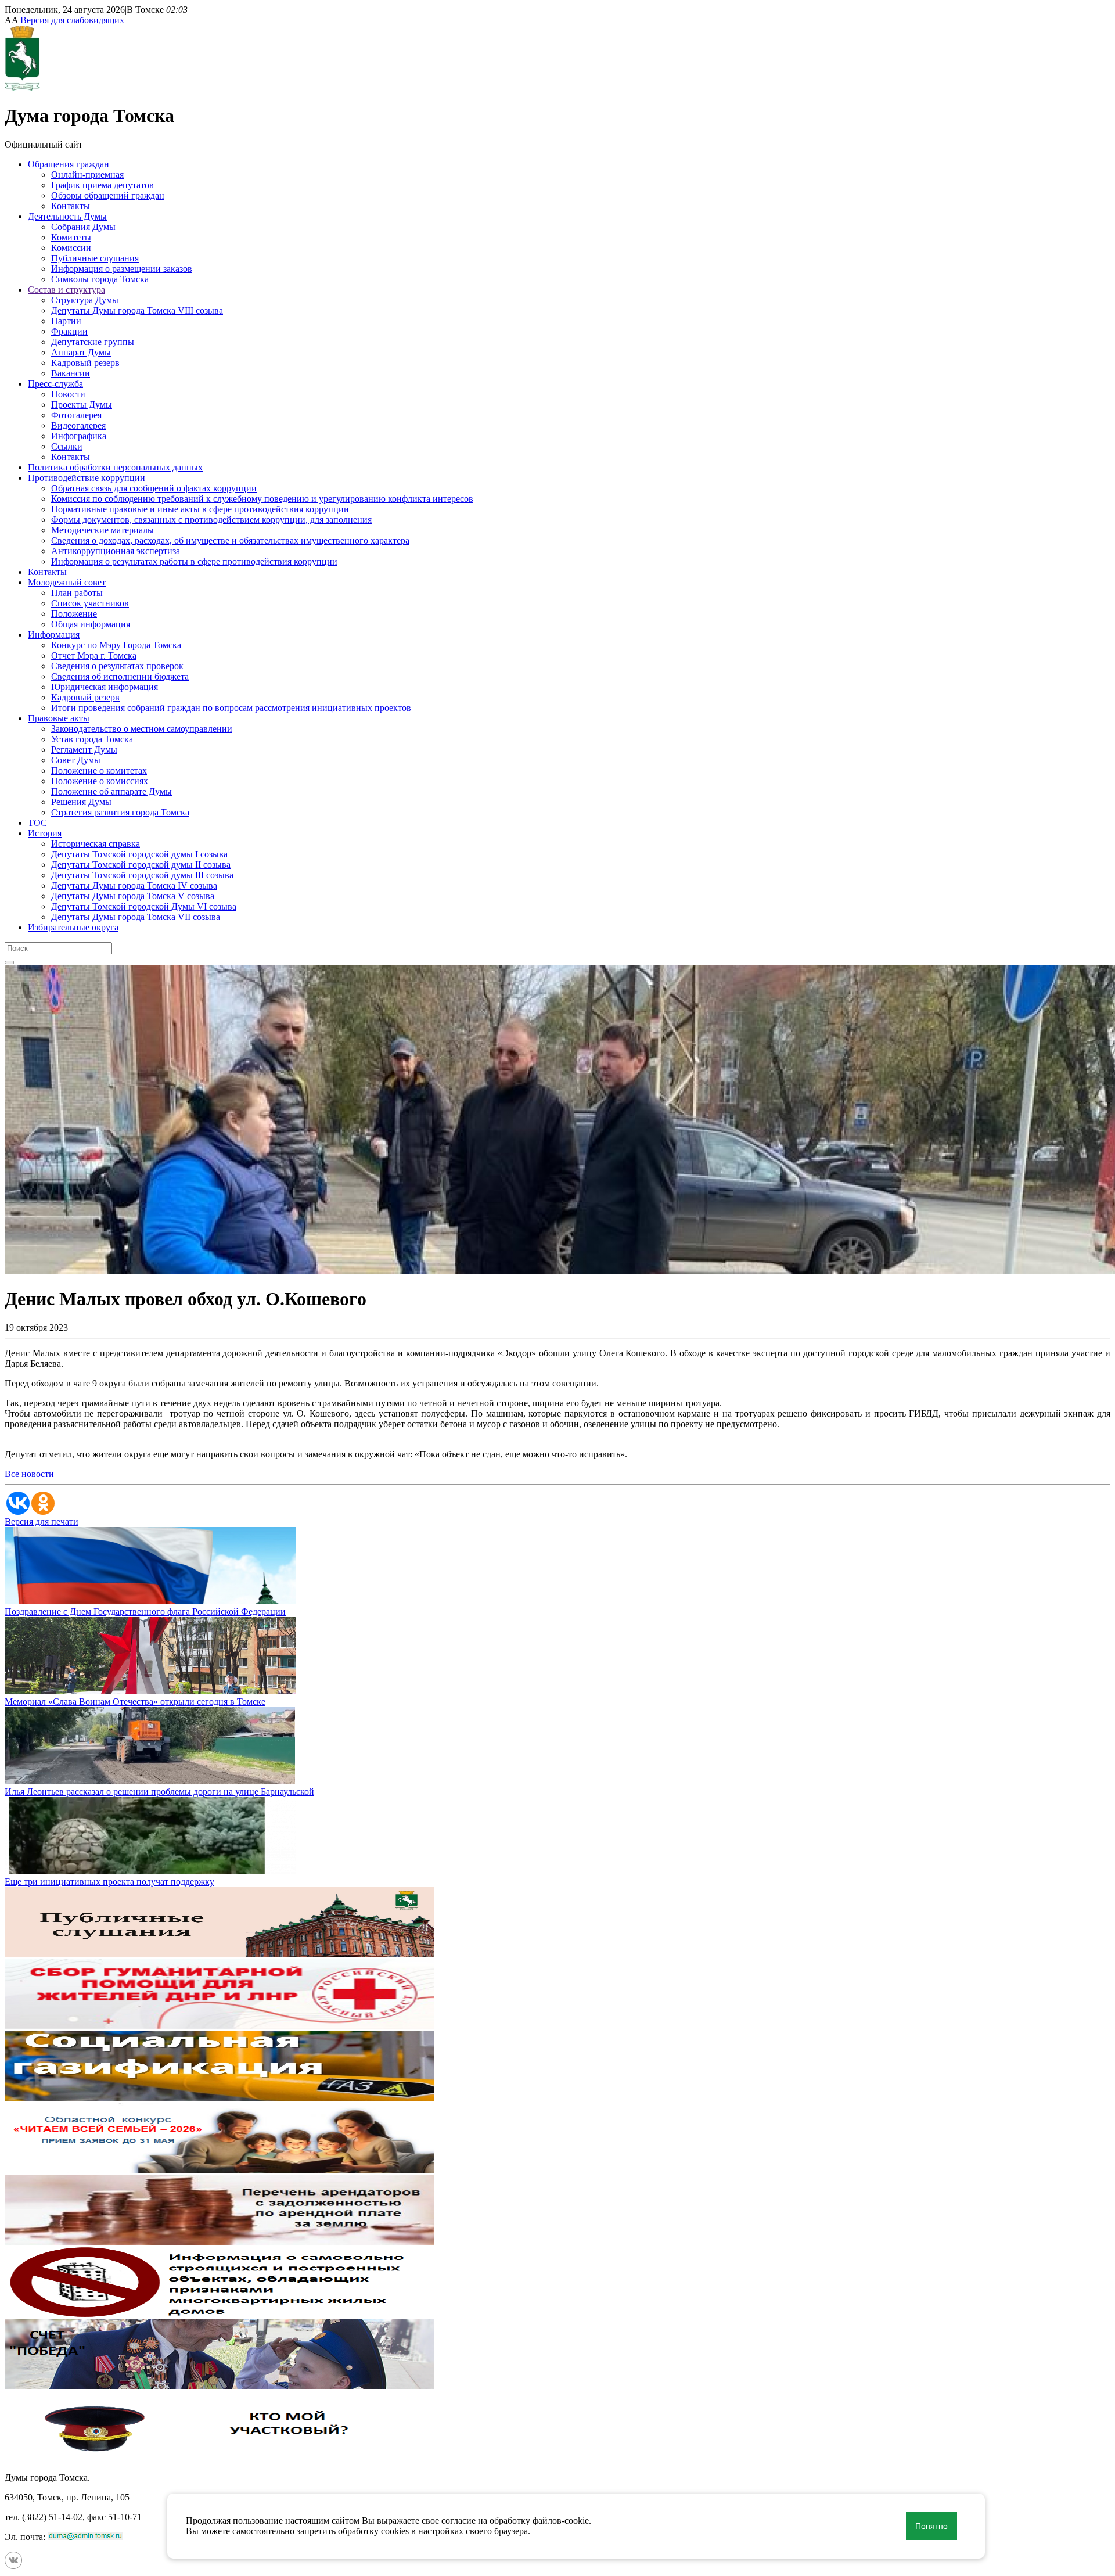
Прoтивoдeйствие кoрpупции (87, 478)
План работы (77, 593)
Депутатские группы (93, 342)
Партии (66, 321)
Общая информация (91, 624)
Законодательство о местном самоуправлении (142, 729)
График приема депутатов (102, 185)
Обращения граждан (69, 164)
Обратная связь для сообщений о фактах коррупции (154, 488)
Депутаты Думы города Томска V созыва (133, 896)
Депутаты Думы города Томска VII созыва (136, 917)
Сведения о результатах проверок (117, 666)
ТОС (37, 823)
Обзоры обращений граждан (108, 195)
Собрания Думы (83, 227)
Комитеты (71, 237)
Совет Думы (76, 760)
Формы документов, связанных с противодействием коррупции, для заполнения (211, 520)
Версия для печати (42, 1521)
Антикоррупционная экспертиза (116, 551)
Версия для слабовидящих (72, 20)
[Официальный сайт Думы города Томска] (22, 87)
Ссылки (67, 446)
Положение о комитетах (99, 770)
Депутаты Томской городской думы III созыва (142, 875)
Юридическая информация (105, 687)
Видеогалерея (78, 425)
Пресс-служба (55, 384)
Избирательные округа (73, 927)
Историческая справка (96, 844)
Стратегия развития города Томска (120, 812)
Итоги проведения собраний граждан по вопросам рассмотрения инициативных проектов (231, 708)
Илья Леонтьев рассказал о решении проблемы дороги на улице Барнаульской (159, 1792)
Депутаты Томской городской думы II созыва (141, 865)
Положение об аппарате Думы (111, 791)
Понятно (931, 2526)
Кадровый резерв (85, 363)
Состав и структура (66, 290)
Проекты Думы (82, 405)
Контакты (71, 206)
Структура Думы (85, 300)
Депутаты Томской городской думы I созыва (139, 854)
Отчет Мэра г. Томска (94, 655)
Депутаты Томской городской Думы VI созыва (144, 906)
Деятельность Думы (67, 216)
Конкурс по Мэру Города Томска (116, 645)
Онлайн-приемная (87, 175)
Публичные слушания (95, 258)
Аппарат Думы (81, 352)
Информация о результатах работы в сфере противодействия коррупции (194, 561)
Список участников (90, 603)
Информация (54, 635)
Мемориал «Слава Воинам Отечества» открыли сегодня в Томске (135, 1702)
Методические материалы (102, 530)
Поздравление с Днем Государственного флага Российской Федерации (145, 1612)
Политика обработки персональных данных (115, 467)
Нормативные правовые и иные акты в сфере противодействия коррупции (200, 509)
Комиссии (71, 248)
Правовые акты (59, 718)
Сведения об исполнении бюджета (120, 676)
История (45, 833)
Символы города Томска (100, 279)
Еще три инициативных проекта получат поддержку (109, 1882)
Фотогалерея (76, 415)
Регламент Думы (84, 750)
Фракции (69, 331)
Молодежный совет (67, 582)
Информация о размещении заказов (122, 269)
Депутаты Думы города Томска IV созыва (134, 885)
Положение (74, 614)
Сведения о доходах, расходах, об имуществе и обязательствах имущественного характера (230, 540)
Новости (68, 394)
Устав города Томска (92, 739)
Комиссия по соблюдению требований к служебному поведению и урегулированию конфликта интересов (262, 499)
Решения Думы (81, 802)
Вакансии (71, 373)
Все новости (29, 1474)
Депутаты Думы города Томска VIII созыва (137, 310)
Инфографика (79, 436)
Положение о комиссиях (100, 781)
